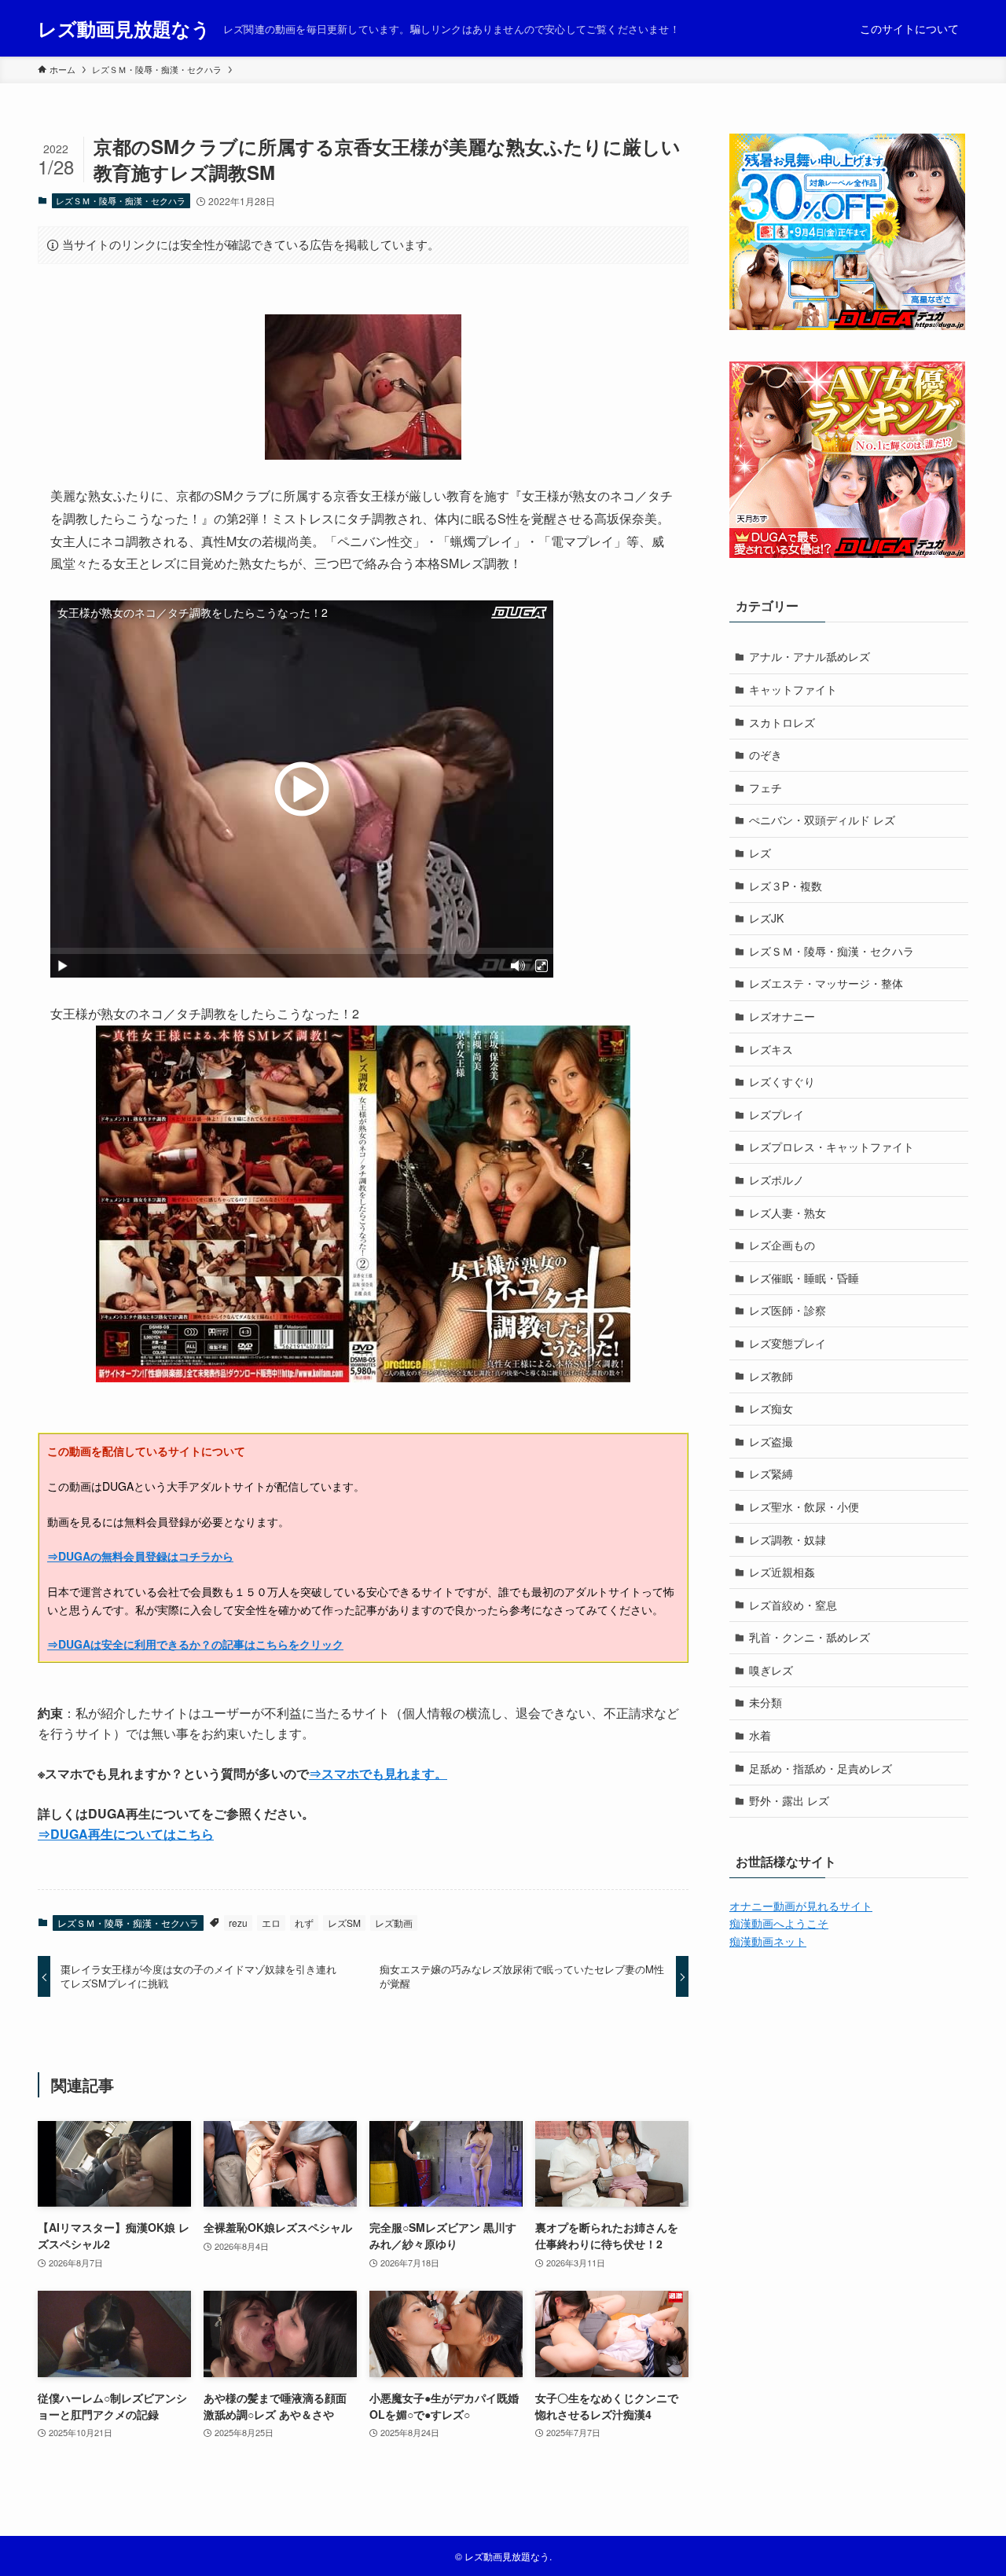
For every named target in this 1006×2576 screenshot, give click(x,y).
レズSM (344, 1923)
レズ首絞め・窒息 (793, 1605)
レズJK (766, 918)
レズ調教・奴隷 (788, 1539)
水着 (760, 1735)
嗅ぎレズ (771, 1670)
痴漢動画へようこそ (779, 1923)
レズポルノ (777, 1180)
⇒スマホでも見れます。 (378, 1773)
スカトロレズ (782, 722)
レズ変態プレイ (788, 1343)
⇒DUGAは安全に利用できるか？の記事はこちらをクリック (195, 1644)
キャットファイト (793, 689)
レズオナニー (782, 1016)
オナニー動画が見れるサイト (801, 1906)
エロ (271, 1923)
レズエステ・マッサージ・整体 (826, 983)
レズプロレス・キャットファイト (832, 1147)
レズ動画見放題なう (124, 28)
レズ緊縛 (771, 1473)
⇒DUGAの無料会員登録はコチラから (140, 1556)
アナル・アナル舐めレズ (810, 656)
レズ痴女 (771, 1408)
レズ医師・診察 (788, 1310)
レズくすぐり (782, 1081)
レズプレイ (777, 1114)
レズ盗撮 (771, 1441)
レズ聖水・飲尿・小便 (804, 1506)
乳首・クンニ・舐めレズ (810, 1637)
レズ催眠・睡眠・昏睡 (804, 1278)
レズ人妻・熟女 (788, 1213)
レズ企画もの (782, 1245)
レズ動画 (394, 1923)
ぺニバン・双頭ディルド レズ (822, 820)
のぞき (766, 754)
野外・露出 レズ (789, 1800)
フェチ (766, 787)
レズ (760, 853)
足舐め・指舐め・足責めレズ (821, 1768)
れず (304, 1923)
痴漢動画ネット (768, 1941)
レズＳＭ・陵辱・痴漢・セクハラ (121, 200)
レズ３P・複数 (786, 886)
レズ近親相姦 (782, 1572)
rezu (238, 1923)
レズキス (771, 1049)
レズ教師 (771, 1376)
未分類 (766, 1702)
